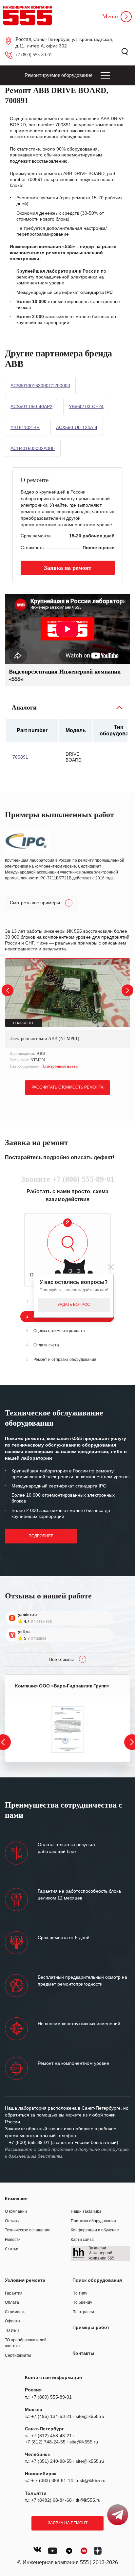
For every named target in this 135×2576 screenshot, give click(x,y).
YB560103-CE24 (86, 406)
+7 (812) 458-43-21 (51, 2436)
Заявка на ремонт (68, 2523)
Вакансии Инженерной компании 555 (101, 2253)
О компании (16, 2211)
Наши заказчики (86, 2211)
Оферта (12, 2321)
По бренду (82, 2302)
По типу (80, 2293)
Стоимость (15, 2312)
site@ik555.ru (90, 2416)
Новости (13, 2240)
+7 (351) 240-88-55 (51, 2461)
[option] (67, 1014)
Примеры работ (91, 2327)
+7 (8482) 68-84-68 (51, 2500)
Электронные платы (60, 1066)
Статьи (12, 2249)
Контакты (83, 2353)
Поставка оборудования (93, 2221)
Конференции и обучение (95, 2230)
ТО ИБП (12, 2331)
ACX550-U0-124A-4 (77, 427)
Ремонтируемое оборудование (59, 75)
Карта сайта (82, 2240)
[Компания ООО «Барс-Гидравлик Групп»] (67, 1729)
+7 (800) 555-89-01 (34, 55)
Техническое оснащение (28, 2230)
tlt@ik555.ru (88, 2500)
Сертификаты (18, 2355)
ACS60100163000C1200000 (40, 386)
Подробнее (41, 1536)
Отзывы (12, 2221)
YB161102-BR (25, 427)
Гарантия (14, 2293)
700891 (20, 757)
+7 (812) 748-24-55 (45, 2442)
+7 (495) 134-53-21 (51, 2416)
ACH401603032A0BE (33, 448)
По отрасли (83, 2312)
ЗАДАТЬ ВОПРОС (74, 1305)
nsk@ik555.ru (91, 2480)
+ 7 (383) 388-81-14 (52, 2480)
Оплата (12, 2302)
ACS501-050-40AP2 (31, 406)
